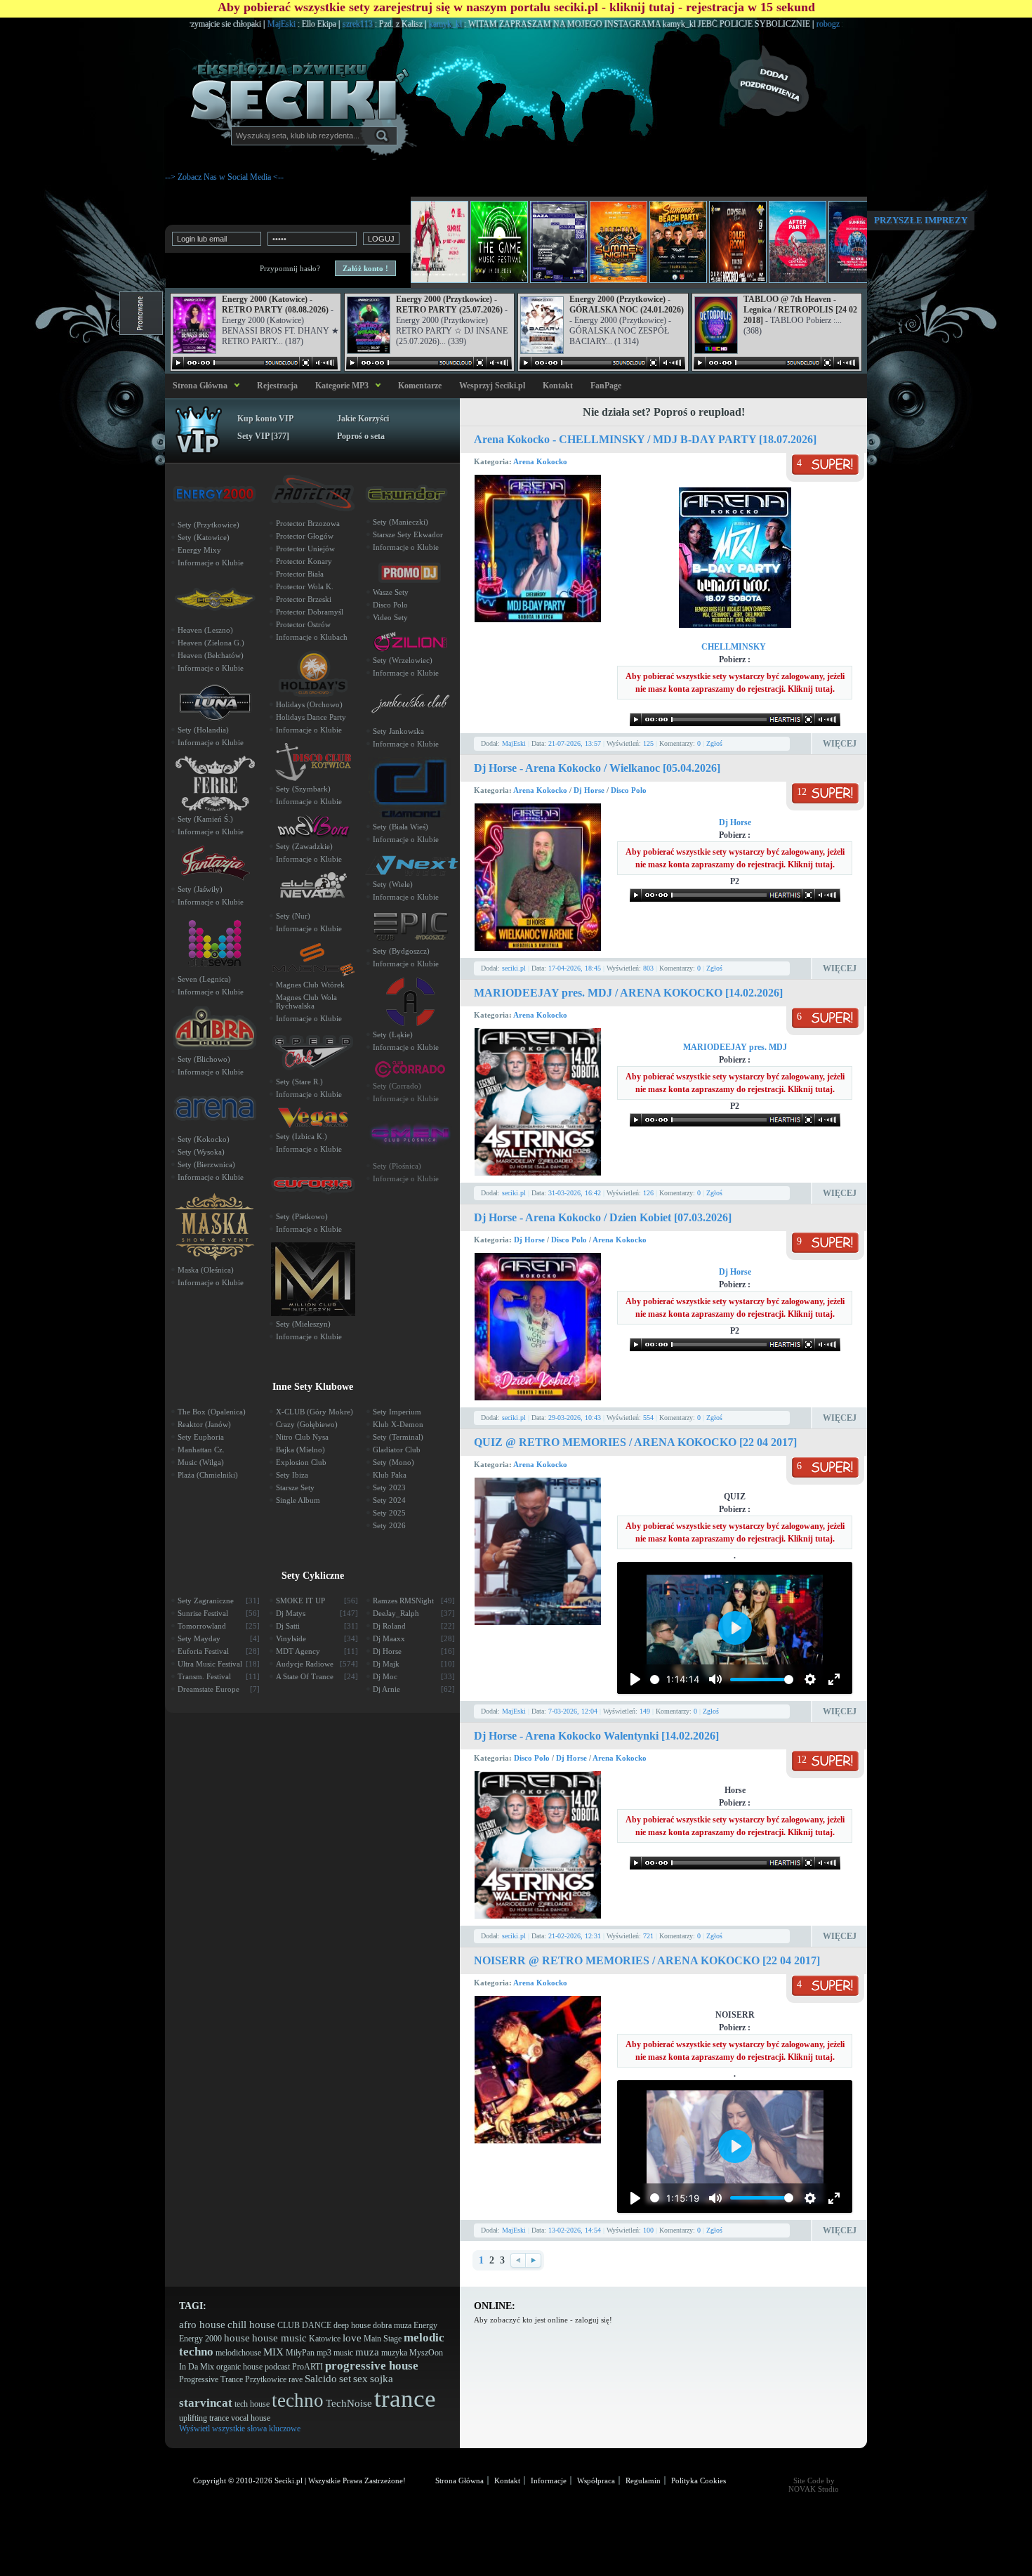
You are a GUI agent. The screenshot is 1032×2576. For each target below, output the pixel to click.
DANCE (317, 2325)
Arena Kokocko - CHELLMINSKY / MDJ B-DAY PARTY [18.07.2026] (645, 439)
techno (298, 2400)
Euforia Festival (219, 1651)
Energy (425, 2325)
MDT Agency (317, 1651)
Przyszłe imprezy (921, 220)
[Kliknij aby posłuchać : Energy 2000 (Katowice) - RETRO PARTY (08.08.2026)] (255, 363)
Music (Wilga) (201, 1462)
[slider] (655, 1680)
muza (367, 2352)
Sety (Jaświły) (200, 889)
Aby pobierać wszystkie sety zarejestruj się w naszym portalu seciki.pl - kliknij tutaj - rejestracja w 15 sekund (516, 7)
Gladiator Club (397, 1450)
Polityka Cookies (699, 2480)
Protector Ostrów (303, 624)
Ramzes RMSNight (414, 1601)
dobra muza (392, 2325)
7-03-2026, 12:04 (573, 1711)
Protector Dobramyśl (310, 612)
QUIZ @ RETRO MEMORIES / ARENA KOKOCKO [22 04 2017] (635, 1442)
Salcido (321, 2379)
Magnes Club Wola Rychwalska (306, 1001)
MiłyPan (300, 2353)
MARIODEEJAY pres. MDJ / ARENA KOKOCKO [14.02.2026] (628, 993)
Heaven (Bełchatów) (211, 655)
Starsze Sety (295, 1487)
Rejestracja (277, 386)
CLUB (289, 2325)
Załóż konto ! (365, 268)
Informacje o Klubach (312, 637)
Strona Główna (198, 386)
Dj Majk (414, 1664)
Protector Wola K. (305, 586)
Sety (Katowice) (204, 537)
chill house (251, 2325)
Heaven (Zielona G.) (211, 643)
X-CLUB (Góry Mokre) (315, 1412)
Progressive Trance (211, 2379)
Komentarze (420, 386)
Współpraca (596, 2480)
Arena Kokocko (540, 461)
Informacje (549, 2480)
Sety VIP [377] (263, 436)
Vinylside (317, 1638)
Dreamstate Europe (219, 1689)
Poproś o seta (361, 436)
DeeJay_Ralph (414, 1613)
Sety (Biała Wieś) (401, 827)
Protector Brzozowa (308, 523)
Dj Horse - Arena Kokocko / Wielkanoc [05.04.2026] (597, 768)
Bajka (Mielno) (300, 1450)
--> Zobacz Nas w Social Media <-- (224, 177)
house (237, 2338)
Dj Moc (414, 1676)
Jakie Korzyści (363, 419)
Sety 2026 (389, 1525)
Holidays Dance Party (311, 717)
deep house (352, 2325)
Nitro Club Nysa (302, 1437)
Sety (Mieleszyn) (303, 1324)
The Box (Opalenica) (212, 1412)
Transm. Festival (219, 1676)
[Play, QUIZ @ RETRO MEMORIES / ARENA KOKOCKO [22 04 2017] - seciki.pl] (635, 1679)
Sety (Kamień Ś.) (205, 819)
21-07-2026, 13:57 (575, 743)
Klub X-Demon (398, 1424)
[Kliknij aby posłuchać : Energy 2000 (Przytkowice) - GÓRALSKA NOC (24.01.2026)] (602, 363)
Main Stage (383, 2339)
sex (360, 2379)
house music (279, 2338)
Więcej (840, 744)
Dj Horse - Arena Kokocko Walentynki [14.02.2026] (596, 1736)
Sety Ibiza (292, 1475)
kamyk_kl (373, 24)
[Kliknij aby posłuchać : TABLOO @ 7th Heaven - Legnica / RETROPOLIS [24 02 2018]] (776, 363)
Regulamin (643, 2480)
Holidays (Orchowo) (309, 704)
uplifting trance (204, 2418)
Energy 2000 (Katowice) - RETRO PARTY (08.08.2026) (275, 304)
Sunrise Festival (219, 1613)
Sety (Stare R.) (299, 1082)
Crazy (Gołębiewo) (307, 1424)
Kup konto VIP (265, 419)
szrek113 (286, 24)
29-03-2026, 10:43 (575, 1418)
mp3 (324, 2353)
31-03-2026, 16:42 (575, 1193)
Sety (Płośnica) (397, 1166)
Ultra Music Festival (219, 1664)
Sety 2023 (389, 1487)
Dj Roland (414, 1626)
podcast (277, 2367)
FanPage (606, 386)
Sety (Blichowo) (204, 1059)
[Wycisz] (715, 1679)
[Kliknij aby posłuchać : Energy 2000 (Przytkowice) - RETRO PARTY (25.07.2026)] (429, 363)
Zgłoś (714, 743)
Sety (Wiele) (393, 884)
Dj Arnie (414, 1689)
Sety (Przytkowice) (209, 525)
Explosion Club (301, 1462)
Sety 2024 (389, 1500)
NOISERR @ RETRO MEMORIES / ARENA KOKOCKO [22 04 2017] (647, 1960)
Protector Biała (300, 574)
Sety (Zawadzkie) (304, 846)
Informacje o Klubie (211, 563)
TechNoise (349, 2403)
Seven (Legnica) (204, 979)
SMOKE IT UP (317, 1601)
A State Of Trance (317, 1676)
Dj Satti (317, 1626)
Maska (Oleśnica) (206, 1270)
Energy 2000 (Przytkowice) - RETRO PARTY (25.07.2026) (449, 304)
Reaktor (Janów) (204, 1424)
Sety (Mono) (393, 1462)
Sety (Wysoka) (201, 1152)
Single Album (298, 1500)
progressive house (372, 2366)
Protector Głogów (305, 536)
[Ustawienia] (810, 1679)
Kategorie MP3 (342, 386)
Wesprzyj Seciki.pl (492, 386)
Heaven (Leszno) (205, 630)
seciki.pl (514, 968)
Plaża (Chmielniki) (208, 1475)
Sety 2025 (389, 1513)
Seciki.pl (289, 2480)
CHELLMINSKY (735, 647)
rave (296, 2379)
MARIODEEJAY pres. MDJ (735, 1047)
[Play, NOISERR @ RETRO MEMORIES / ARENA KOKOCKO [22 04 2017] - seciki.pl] (635, 2198)
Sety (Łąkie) (393, 1034)
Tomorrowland (219, 1626)
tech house (252, 2404)
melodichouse (238, 2353)
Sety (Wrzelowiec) (403, 660)
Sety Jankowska (398, 731)
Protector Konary (304, 561)
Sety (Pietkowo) (302, 1216)
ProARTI (307, 2367)
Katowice (325, 2339)
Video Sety (390, 617)
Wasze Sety (391, 592)
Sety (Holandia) (203, 730)
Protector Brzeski (304, 599)
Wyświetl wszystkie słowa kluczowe (240, 2429)
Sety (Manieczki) (401, 522)
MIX (273, 2352)
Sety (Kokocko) (204, 1139)
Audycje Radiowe (317, 1664)
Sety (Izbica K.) (302, 1136)
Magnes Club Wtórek (310, 985)
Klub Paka (390, 1475)
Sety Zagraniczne (219, 1601)
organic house (239, 2367)
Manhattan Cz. (201, 1450)
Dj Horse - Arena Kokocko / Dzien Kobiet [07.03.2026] (603, 1217)
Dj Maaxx (414, 1638)
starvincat (206, 2403)
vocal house (251, 2418)
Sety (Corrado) (397, 1086)
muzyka (394, 2353)
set (345, 2379)
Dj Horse (590, 790)
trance (405, 2399)
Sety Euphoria (201, 1437)
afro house (202, 2325)
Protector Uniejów (305, 548)
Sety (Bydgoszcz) (401, 951)
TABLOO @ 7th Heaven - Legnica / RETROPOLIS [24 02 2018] (800, 310)
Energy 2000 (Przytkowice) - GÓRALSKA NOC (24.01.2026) (627, 304)
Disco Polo (629, 790)
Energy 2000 (200, 2339)
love (352, 2338)
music (343, 2353)
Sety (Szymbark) (303, 789)
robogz (756, 24)
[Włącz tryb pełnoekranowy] (834, 1679)
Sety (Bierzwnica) (206, 1164)
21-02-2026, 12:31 (575, 1936)
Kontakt (558, 386)
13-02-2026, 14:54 (575, 2230)
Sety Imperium (397, 1412)
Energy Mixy (199, 550)
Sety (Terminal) (398, 1437)
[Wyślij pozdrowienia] (797, 81)
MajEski (210, 24)
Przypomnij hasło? (290, 268)
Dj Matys (317, 1613)
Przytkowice (266, 2379)
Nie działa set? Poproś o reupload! (664, 412)
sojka (382, 2379)
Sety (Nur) (293, 916)
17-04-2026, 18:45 (575, 968)
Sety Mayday (219, 1638)
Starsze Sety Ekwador (408, 534)
